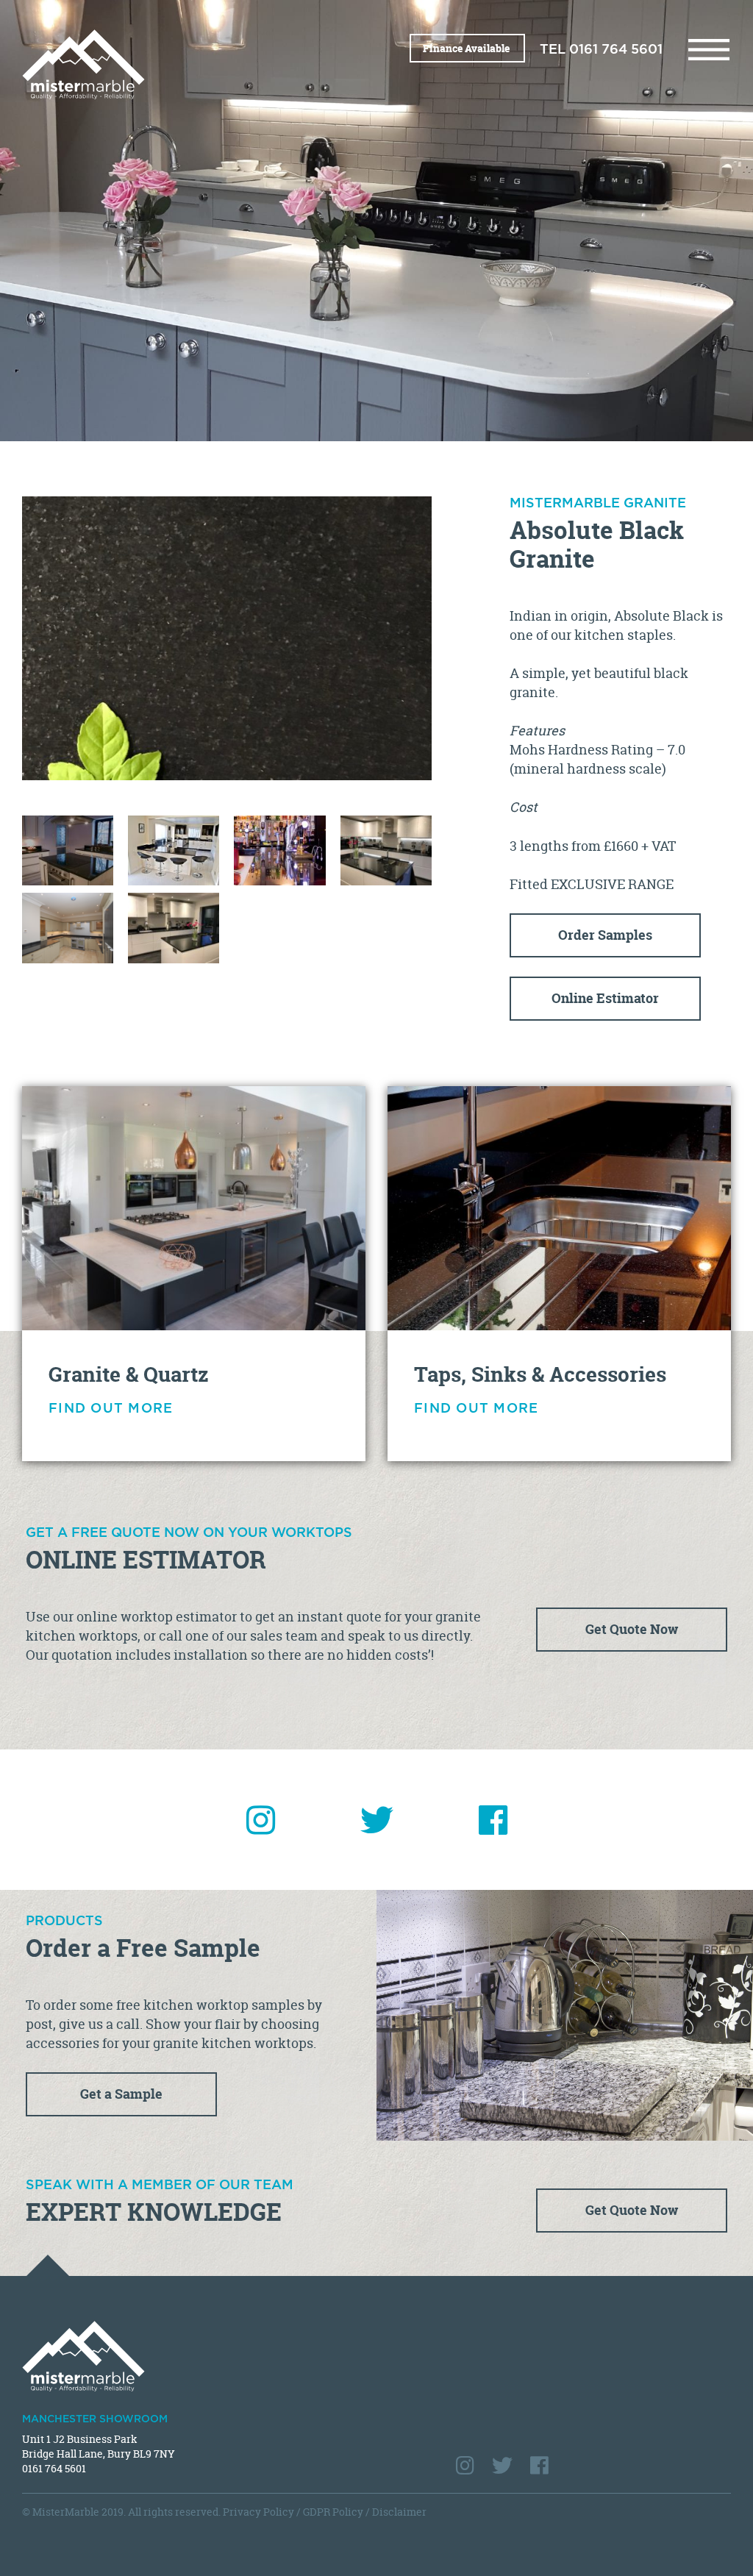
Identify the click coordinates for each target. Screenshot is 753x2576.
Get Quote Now (632, 1629)
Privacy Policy (258, 2512)
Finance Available (467, 48)
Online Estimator (605, 998)
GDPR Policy (333, 2512)
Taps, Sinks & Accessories (540, 1374)
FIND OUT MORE (111, 1409)
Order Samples (605, 935)
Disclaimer (399, 2512)
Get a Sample (121, 2094)
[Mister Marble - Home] (194, 64)
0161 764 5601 (616, 50)
